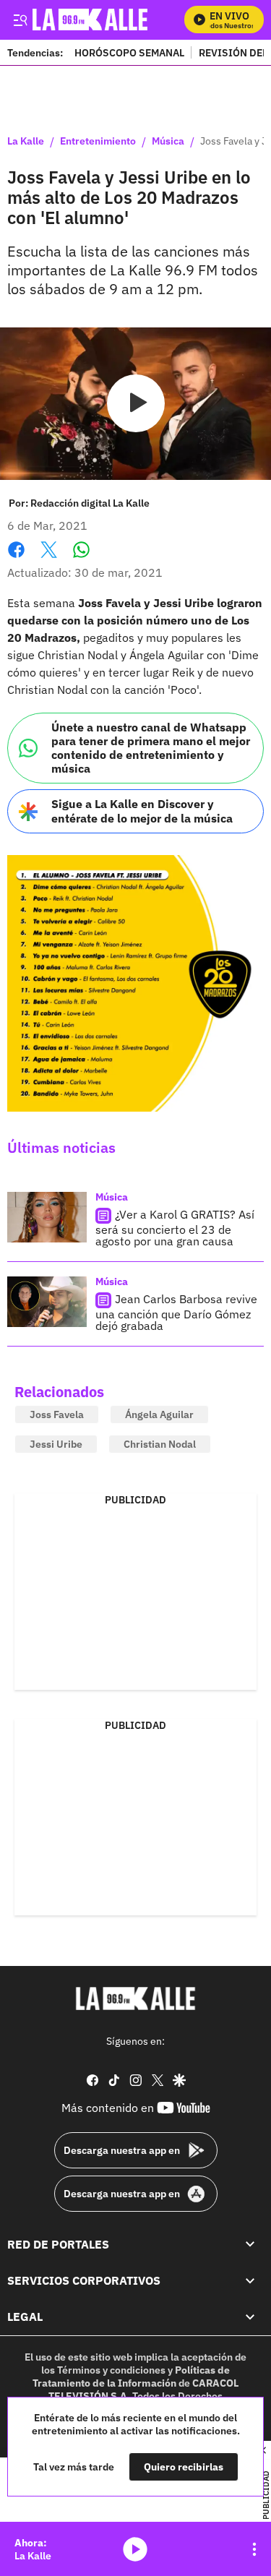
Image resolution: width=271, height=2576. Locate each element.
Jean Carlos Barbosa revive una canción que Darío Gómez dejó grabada (176, 1312)
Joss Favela (57, 1414)
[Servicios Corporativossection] (250, 2280)
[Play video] (136, 403)
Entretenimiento (98, 142)
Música (168, 142)
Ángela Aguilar (159, 1414)
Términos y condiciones (111, 2370)
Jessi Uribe (56, 1444)
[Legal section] (250, 2317)
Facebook (16, 558)
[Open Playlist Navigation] (254, 2549)
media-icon (135, 2549)
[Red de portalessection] (250, 2244)
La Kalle (26, 142)
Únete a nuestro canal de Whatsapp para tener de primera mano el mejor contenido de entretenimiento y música (151, 748)
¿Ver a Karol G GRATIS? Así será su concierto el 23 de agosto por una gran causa (175, 1228)
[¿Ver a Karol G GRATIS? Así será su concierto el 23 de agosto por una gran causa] (47, 1217)
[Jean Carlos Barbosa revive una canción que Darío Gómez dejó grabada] (47, 1302)
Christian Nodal (160, 1444)
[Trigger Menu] (20, 20)
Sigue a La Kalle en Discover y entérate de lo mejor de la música (142, 811)
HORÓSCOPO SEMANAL (129, 52)
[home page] (136, 1998)
